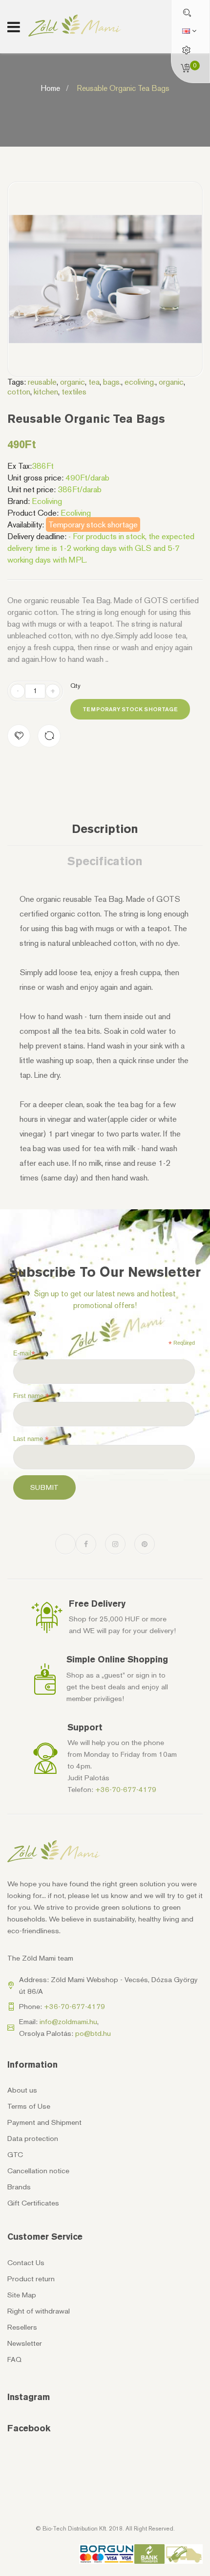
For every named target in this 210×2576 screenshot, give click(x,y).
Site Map (22, 2295)
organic (73, 382)
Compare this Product (49, 736)
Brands (19, 2187)
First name (31, 1396)
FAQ (14, 2359)
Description (105, 829)
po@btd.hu (93, 2033)
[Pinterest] (145, 1544)
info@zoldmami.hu (68, 2022)
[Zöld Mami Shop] (75, 26)
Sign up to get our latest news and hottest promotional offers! (105, 1299)
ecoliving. (140, 382)
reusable (42, 382)
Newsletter (25, 2343)
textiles (74, 392)
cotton (19, 392)
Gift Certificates (33, 2203)
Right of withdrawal (39, 2311)
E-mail (24, 1353)
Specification (105, 861)
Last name (31, 1439)
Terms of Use (29, 2106)
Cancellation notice (38, 2171)
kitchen (46, 392)
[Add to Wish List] (19, 736)
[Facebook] (86, 1544)
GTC (15, 2155)
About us (22, 2090)
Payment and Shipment (44, 2122)
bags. (112, 382)
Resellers (22, 2327)
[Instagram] (115, 1544)
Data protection (33, 2139)
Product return (31, 2279)
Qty (75, 686)
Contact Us (26, 2263)
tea (94, 382)
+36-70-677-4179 (126, 1790)
